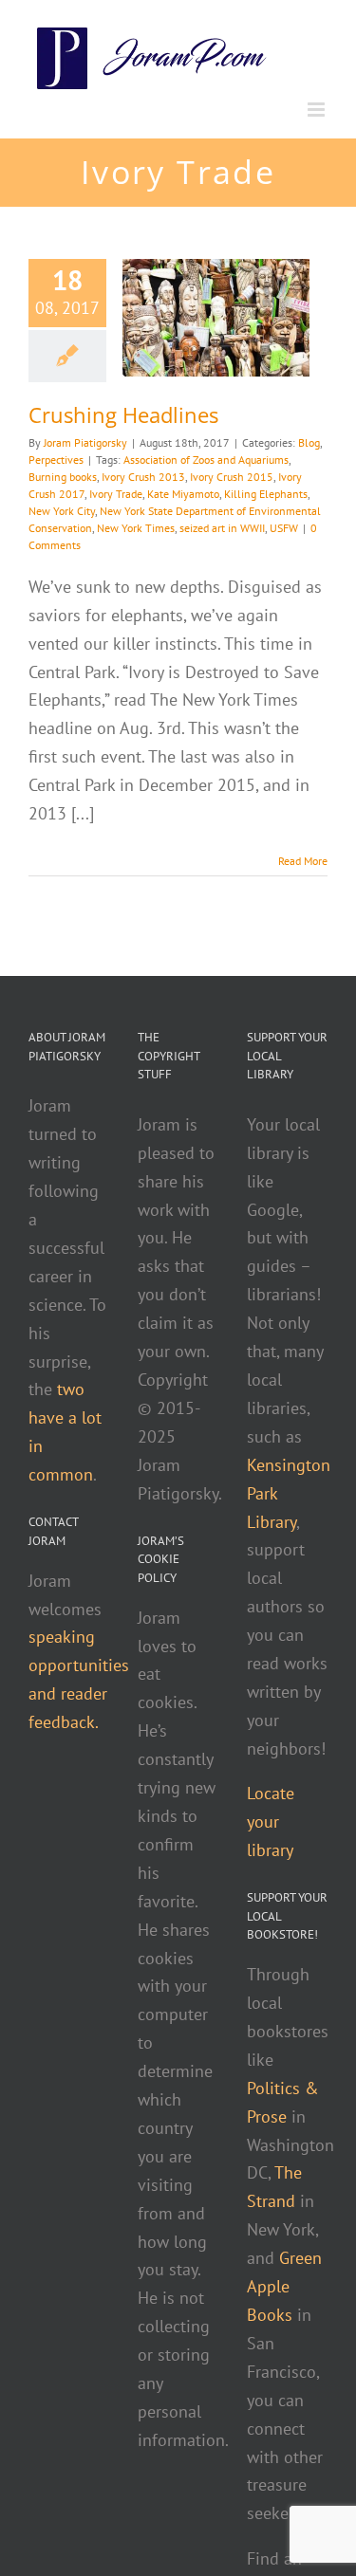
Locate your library (271, 1822)
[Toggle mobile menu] (318, 110)
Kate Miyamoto (183, 494)
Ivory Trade (116, 494)
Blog (309, 442)
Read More (303, 861)
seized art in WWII (222, 528)
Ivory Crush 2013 (143, 477)
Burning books (63, 477)
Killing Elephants (266, 494)
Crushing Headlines (123, 414)
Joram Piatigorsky (85, 442)
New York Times (136, 528)
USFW (284, 528)
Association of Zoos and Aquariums (206, 460)
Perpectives (56, 460)
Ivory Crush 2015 (232, 477)
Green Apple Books (284, 2286)
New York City (62, 511)
